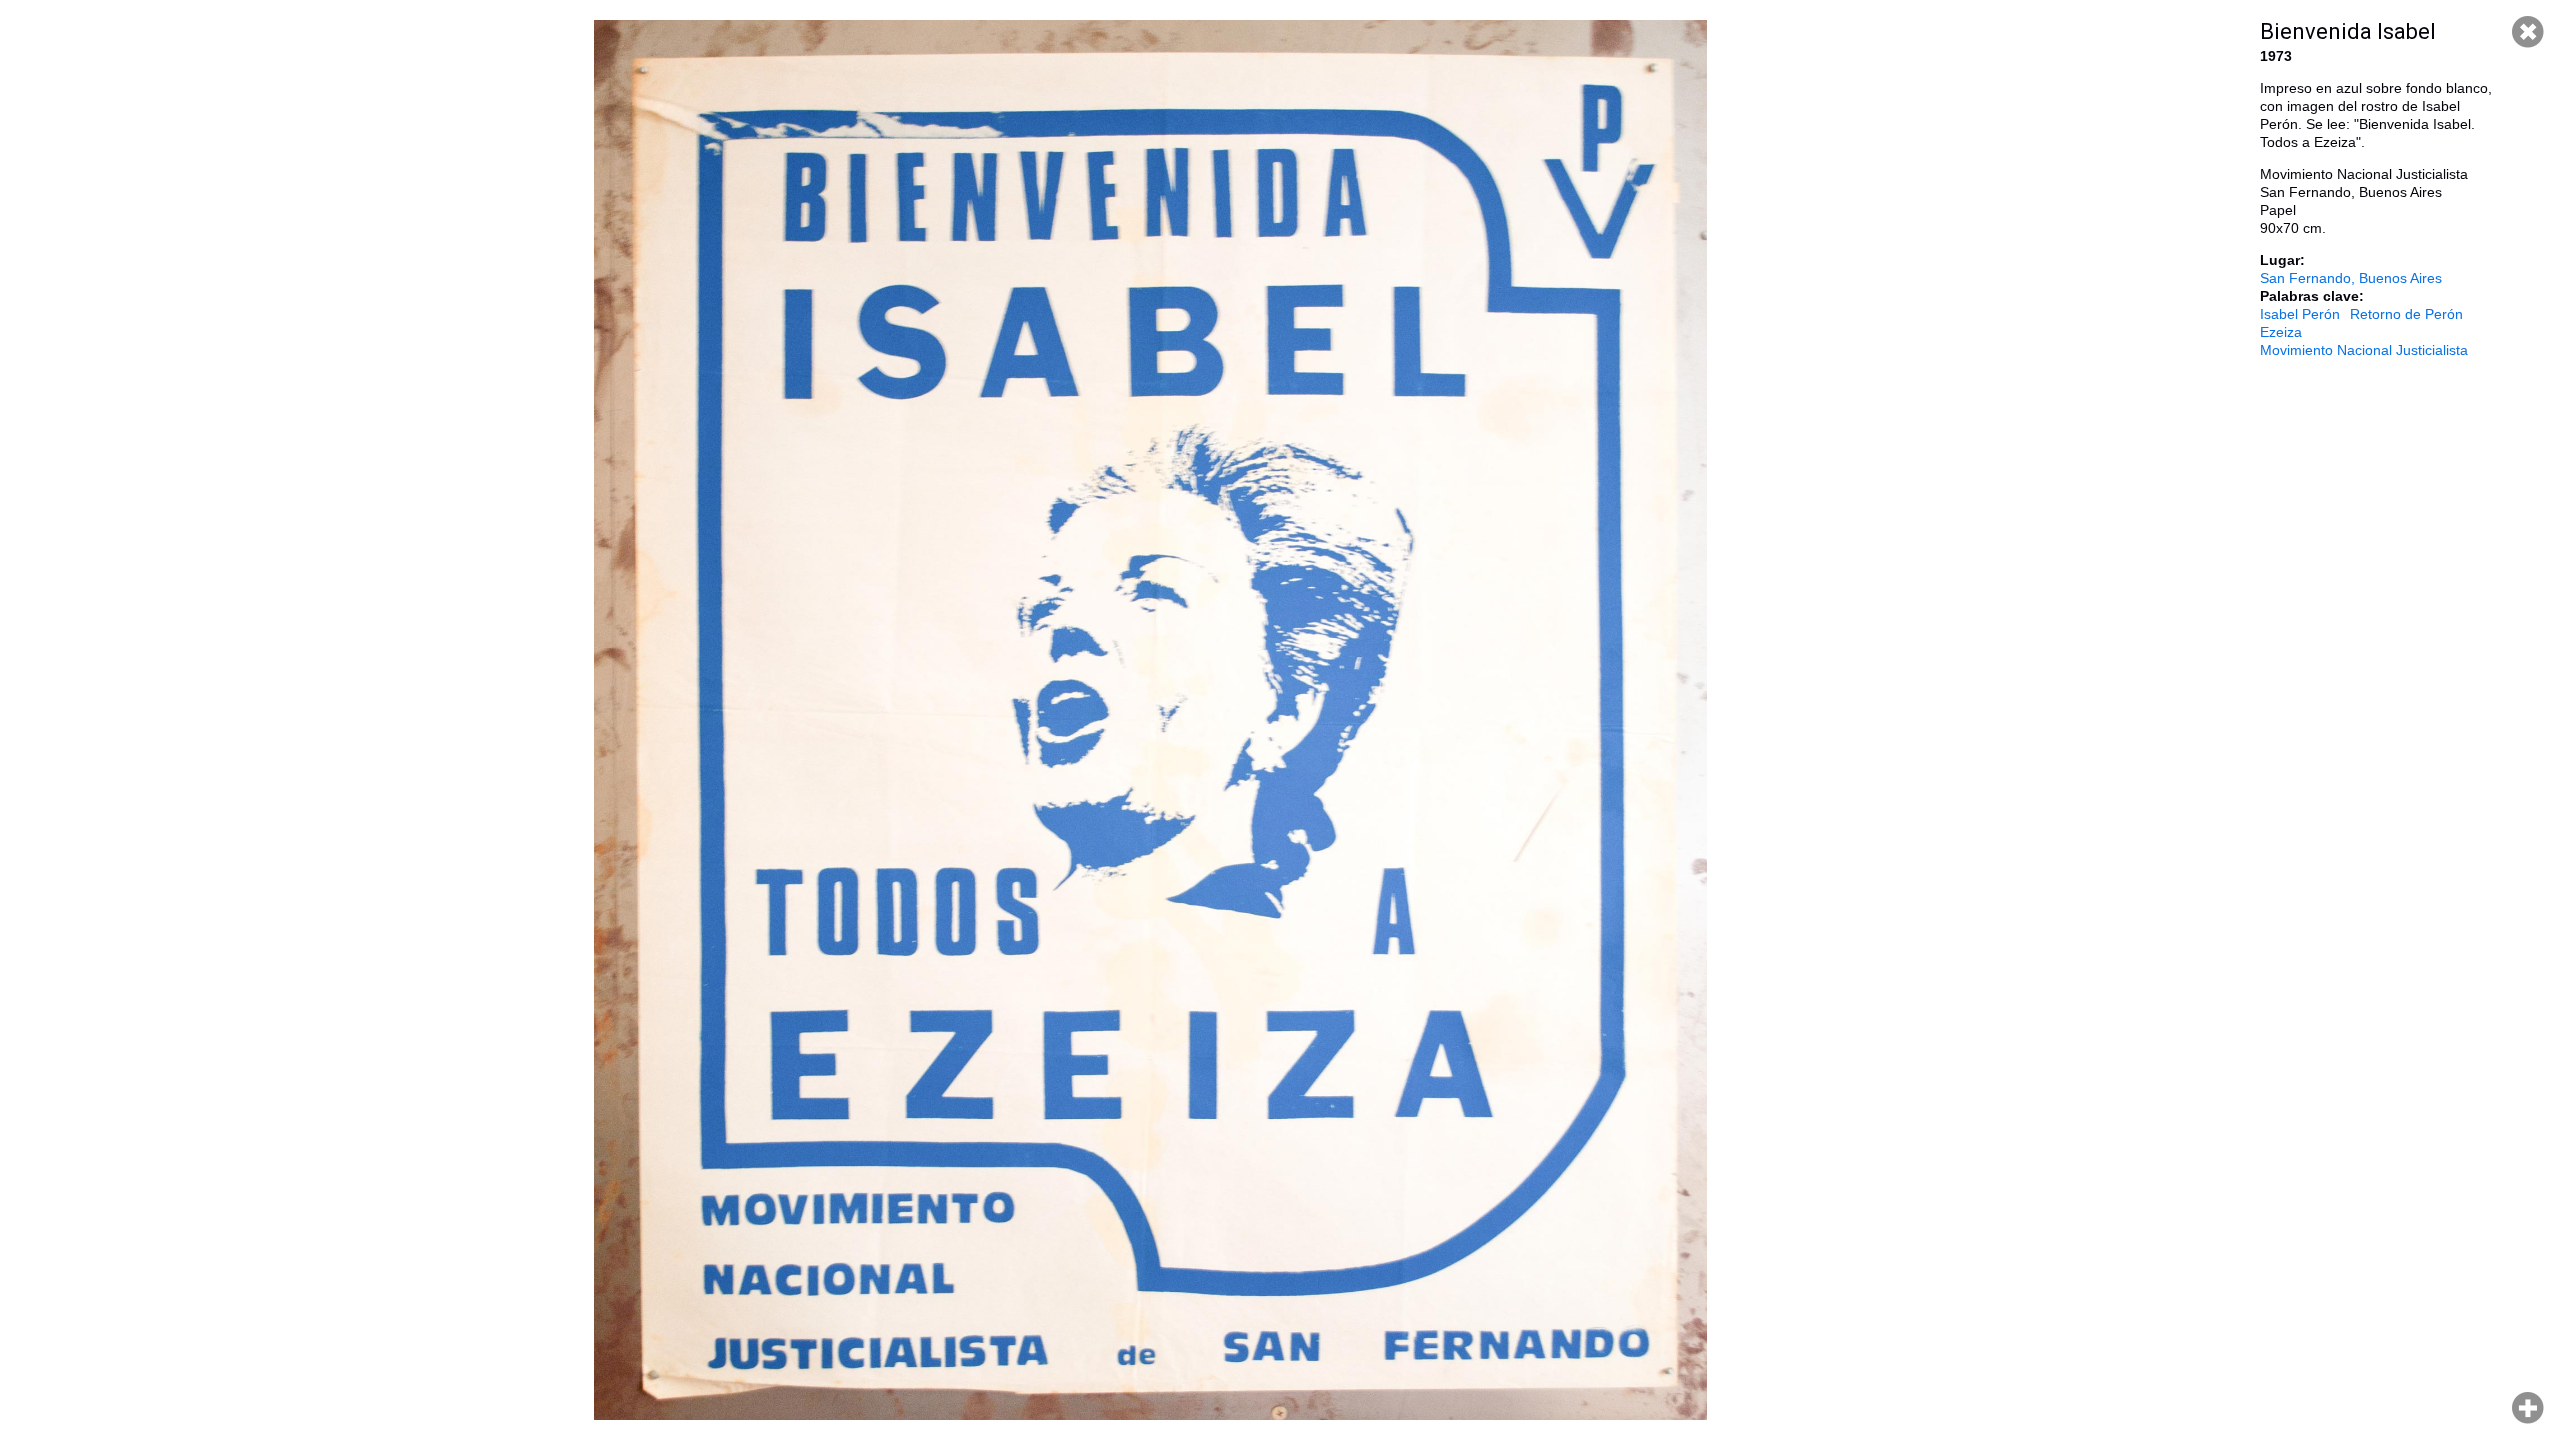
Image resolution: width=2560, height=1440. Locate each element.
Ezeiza (2281, 332)
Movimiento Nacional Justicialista (2364, 350)
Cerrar (2528, 32)
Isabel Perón (2300, 314)
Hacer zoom (2528, 1408)
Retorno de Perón (2406, 314)
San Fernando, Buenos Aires (2351, 278)
